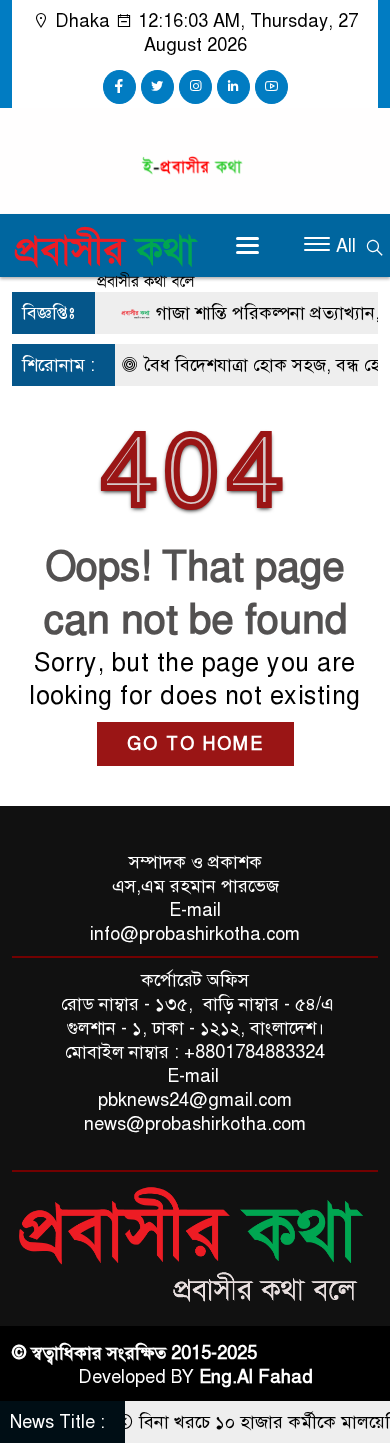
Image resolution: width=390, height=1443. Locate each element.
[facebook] (119, 87)
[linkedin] (233, 87)
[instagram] (195, 87)
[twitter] (157, 87)
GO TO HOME (195, 744)
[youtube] (271, 87)
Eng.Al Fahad (256, 1377)
